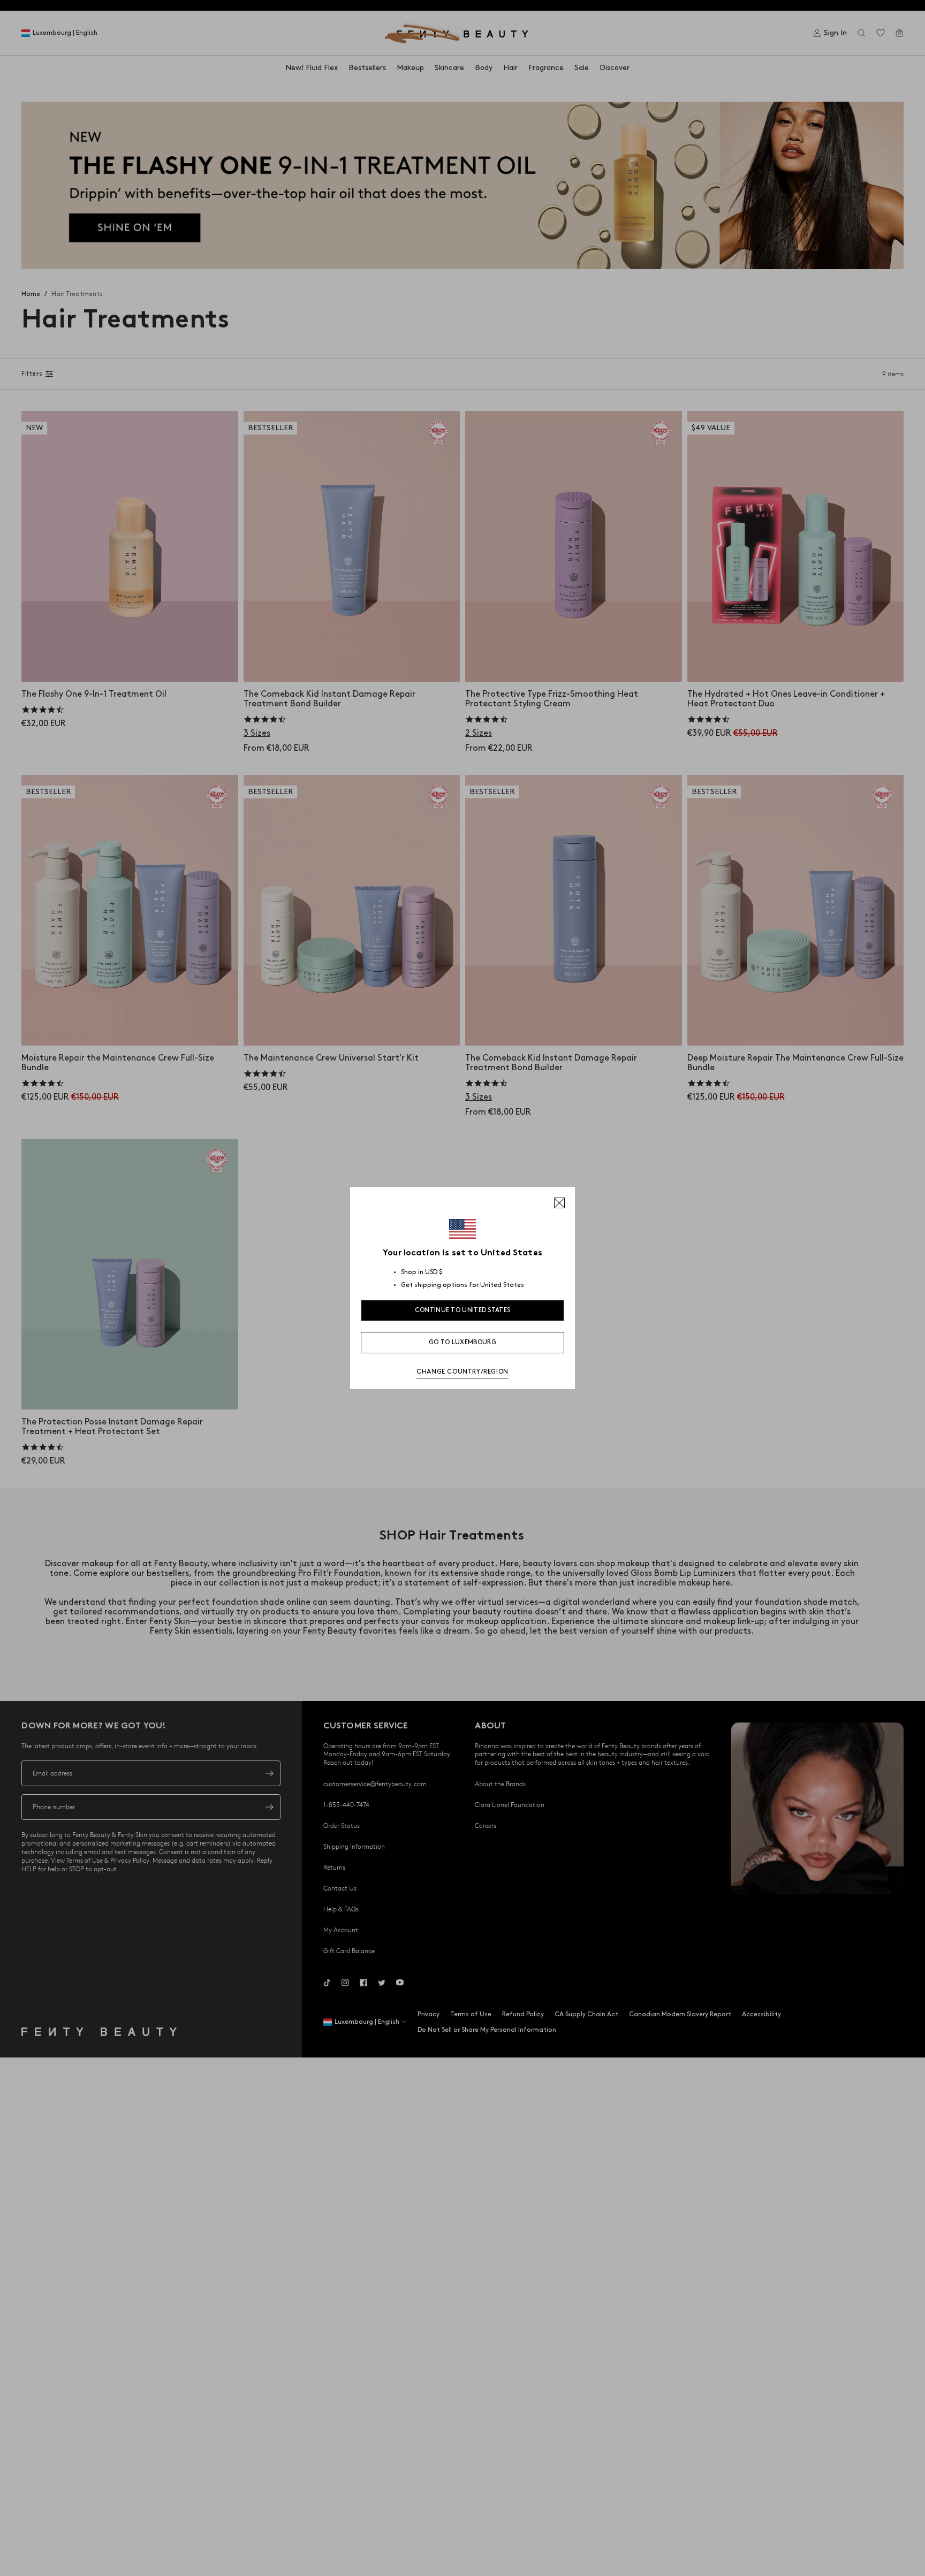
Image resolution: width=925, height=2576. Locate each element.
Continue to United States (463, 1310)
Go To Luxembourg (462, 1342)
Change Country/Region (462, 1372)
